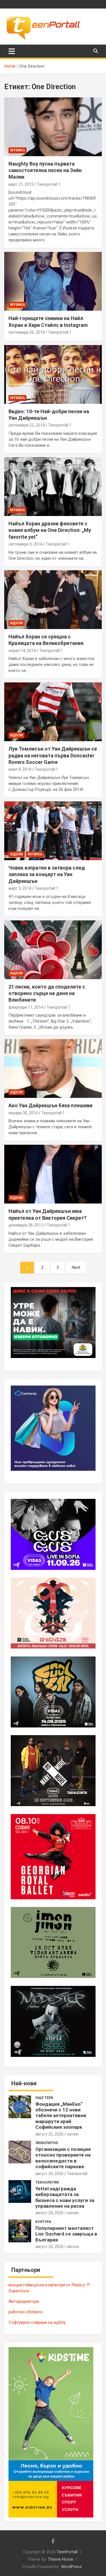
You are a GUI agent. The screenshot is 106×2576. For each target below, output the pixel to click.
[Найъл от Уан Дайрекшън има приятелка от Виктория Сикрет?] (53, 1174)
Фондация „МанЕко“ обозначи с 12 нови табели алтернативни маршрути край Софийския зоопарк (61, 2116)
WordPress (71, 2567)
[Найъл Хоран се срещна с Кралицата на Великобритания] (53, 599)
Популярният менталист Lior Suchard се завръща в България (66, 2234)
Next (76, 1267)
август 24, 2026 (49, 2174)
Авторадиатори (24, 2301)
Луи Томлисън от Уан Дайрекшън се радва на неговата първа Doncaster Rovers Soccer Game (53, 755)
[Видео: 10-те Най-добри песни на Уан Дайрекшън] (53, 374)
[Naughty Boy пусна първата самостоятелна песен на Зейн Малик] (53, 127)
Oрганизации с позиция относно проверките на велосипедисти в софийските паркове (63, 2158)
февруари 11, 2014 (26, 1007)
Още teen (44, 2098)
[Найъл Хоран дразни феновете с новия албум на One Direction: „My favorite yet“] (53, 486)
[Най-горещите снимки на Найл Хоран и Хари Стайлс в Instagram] (53, 281)
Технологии (47, 2182)
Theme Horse (60, 2559)
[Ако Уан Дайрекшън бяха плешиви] (53, 1069)
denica (73, 2247)
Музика (18, 150)
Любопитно (47, 2143)
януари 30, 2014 (23, 1113)
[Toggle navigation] (12, 51)
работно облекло (26, 2312)
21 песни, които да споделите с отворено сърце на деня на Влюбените (47, 993)
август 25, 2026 (49, 2134)
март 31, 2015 (21, 184)
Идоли (17, 623)
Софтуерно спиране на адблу (37, 2322)
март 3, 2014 (20, 888)
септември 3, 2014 (25, 544)
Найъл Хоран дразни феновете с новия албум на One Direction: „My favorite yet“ (50, 530)
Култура (43, 2222)
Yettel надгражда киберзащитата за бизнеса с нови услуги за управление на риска (65, 2197)
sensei (73, 2134)
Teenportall (77, 2174)
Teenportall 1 (49, 184)
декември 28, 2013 (26, 1225)
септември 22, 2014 (27, 425)
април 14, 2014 (22, 651)
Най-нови (24, 2083)
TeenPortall (67, 2552)
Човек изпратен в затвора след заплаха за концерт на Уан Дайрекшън (47, 874)
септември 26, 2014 (27, 332)
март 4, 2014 (20, 769)
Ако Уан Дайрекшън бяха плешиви (50, 1105)
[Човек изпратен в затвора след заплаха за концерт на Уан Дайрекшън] (53, 831)
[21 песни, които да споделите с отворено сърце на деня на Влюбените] (53, 950)
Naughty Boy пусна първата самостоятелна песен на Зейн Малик (45, 170)
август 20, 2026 (49, 2247)
